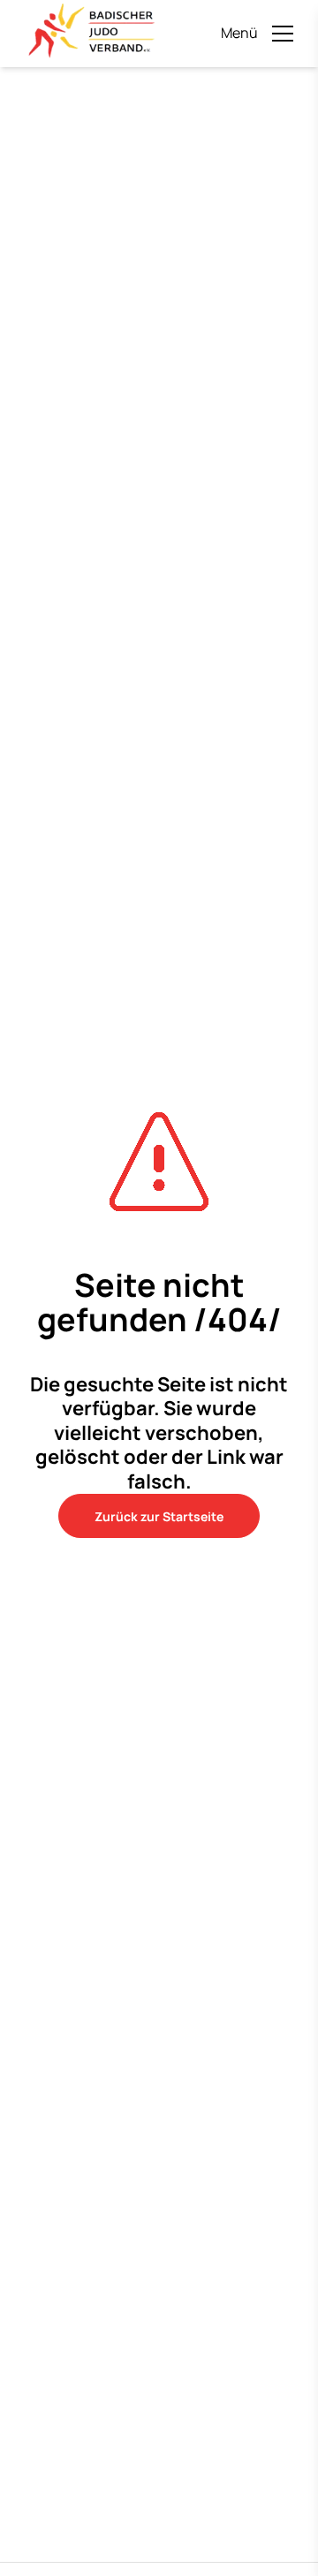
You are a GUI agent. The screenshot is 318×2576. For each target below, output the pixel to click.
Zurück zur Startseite (159, 1516)
